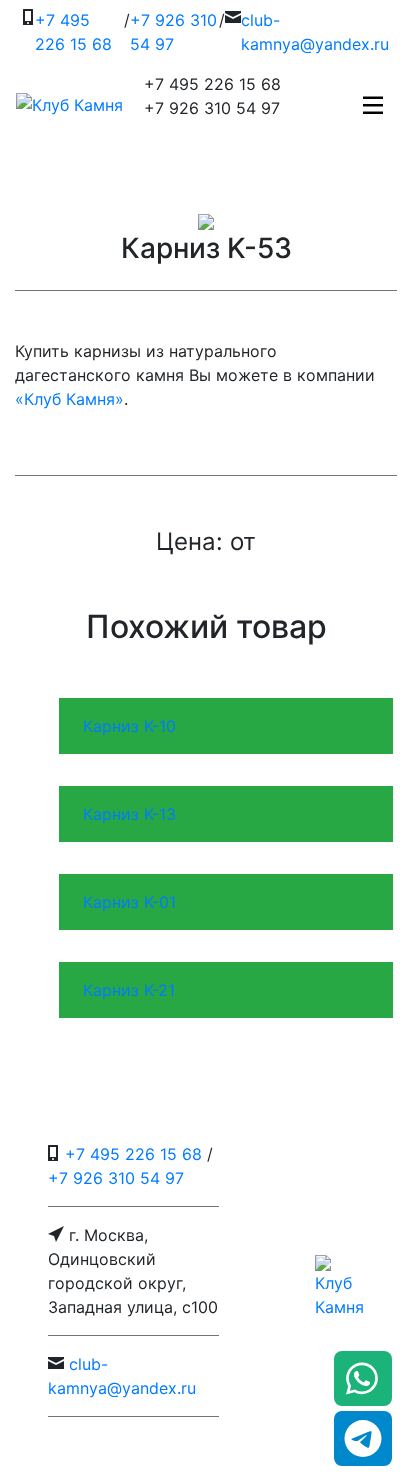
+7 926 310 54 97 (173, 32)
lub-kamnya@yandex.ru (315, 32)
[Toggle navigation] (373, 104)
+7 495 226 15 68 (73, 32)
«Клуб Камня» (69, 399)
